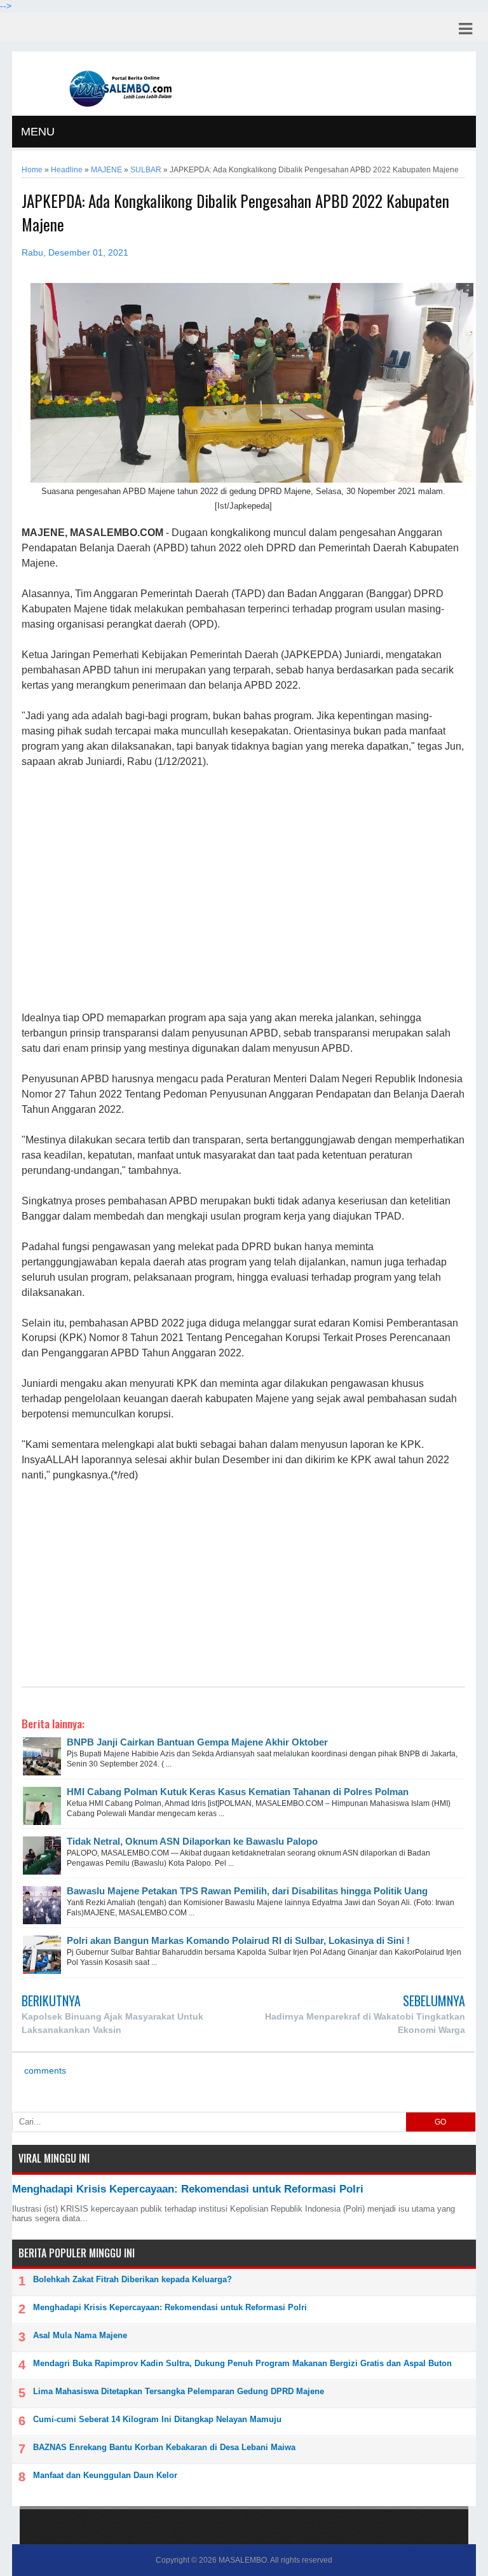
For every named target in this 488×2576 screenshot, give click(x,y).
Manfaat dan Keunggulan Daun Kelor (105, 2475)
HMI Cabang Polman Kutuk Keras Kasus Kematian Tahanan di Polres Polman (238, 1792)
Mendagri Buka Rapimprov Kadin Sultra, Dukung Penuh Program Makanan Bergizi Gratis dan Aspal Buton (242, 2363)
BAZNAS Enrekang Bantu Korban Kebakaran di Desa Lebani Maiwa (164, 2447)
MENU (38, 132)
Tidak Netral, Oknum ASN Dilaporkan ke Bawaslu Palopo (192, 1841)
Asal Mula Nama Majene (80, 2335)
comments (44, 2071)
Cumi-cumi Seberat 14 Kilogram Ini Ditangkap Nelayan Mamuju (157, 2419)
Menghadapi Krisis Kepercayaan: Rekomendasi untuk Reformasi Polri (188, 2189)
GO (440, 2122)
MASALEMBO (243, 2560)
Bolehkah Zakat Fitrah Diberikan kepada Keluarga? (132, 2279)
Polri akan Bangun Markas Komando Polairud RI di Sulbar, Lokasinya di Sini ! (238, 1940)
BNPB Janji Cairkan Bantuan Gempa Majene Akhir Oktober (197, 1742)
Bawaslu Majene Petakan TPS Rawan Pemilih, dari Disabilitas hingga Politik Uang (247, 1891)
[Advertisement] (243, 890)
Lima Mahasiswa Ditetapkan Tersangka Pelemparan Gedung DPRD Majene (179, 2391)
